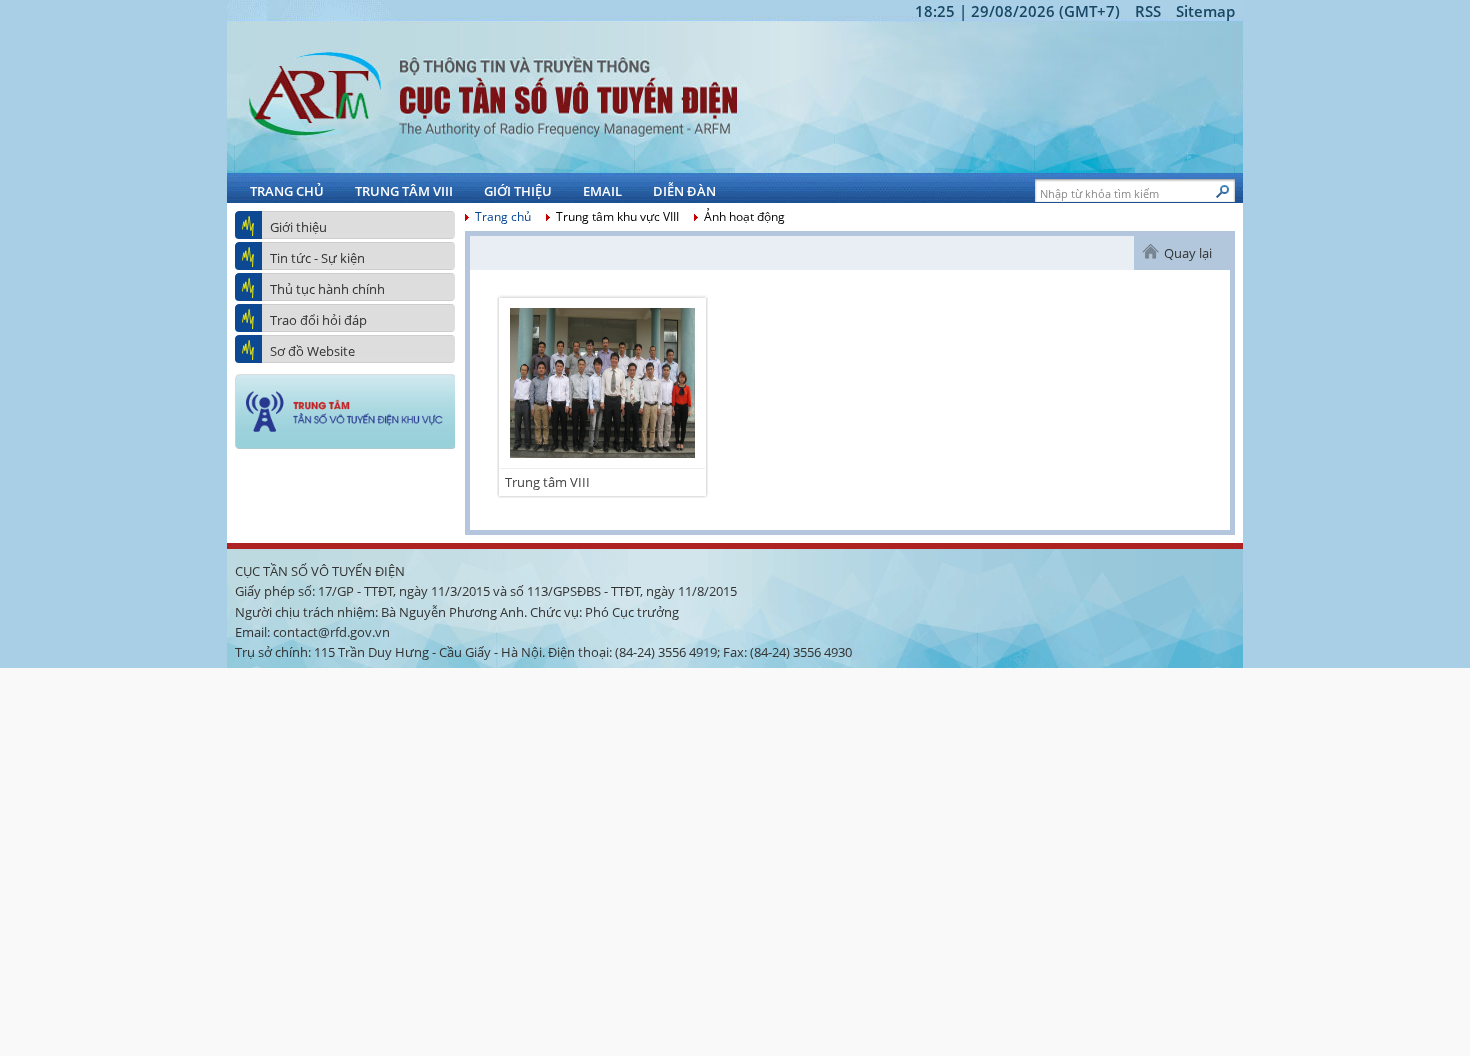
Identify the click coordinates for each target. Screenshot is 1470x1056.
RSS (1148, 11)
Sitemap (1205, 11)
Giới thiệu (518, 191)
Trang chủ (287, 191)
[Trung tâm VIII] (602, 463)
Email (602, 191)
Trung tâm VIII (404, 191)
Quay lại (1188, 253)
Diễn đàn (684, 191)
